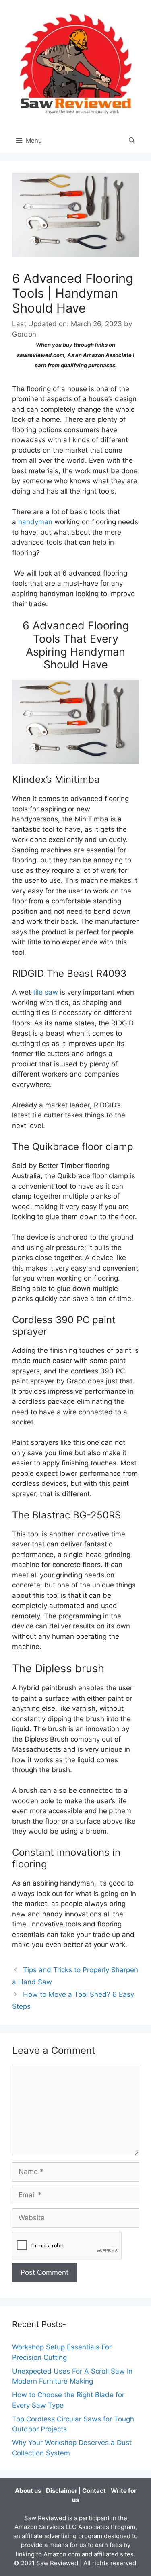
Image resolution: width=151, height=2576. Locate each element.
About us (29, 2491)
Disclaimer (62, 2491)
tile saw (46, 992)
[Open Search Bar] (132, 141)
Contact (95, 2491)
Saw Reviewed (58, 2563)
